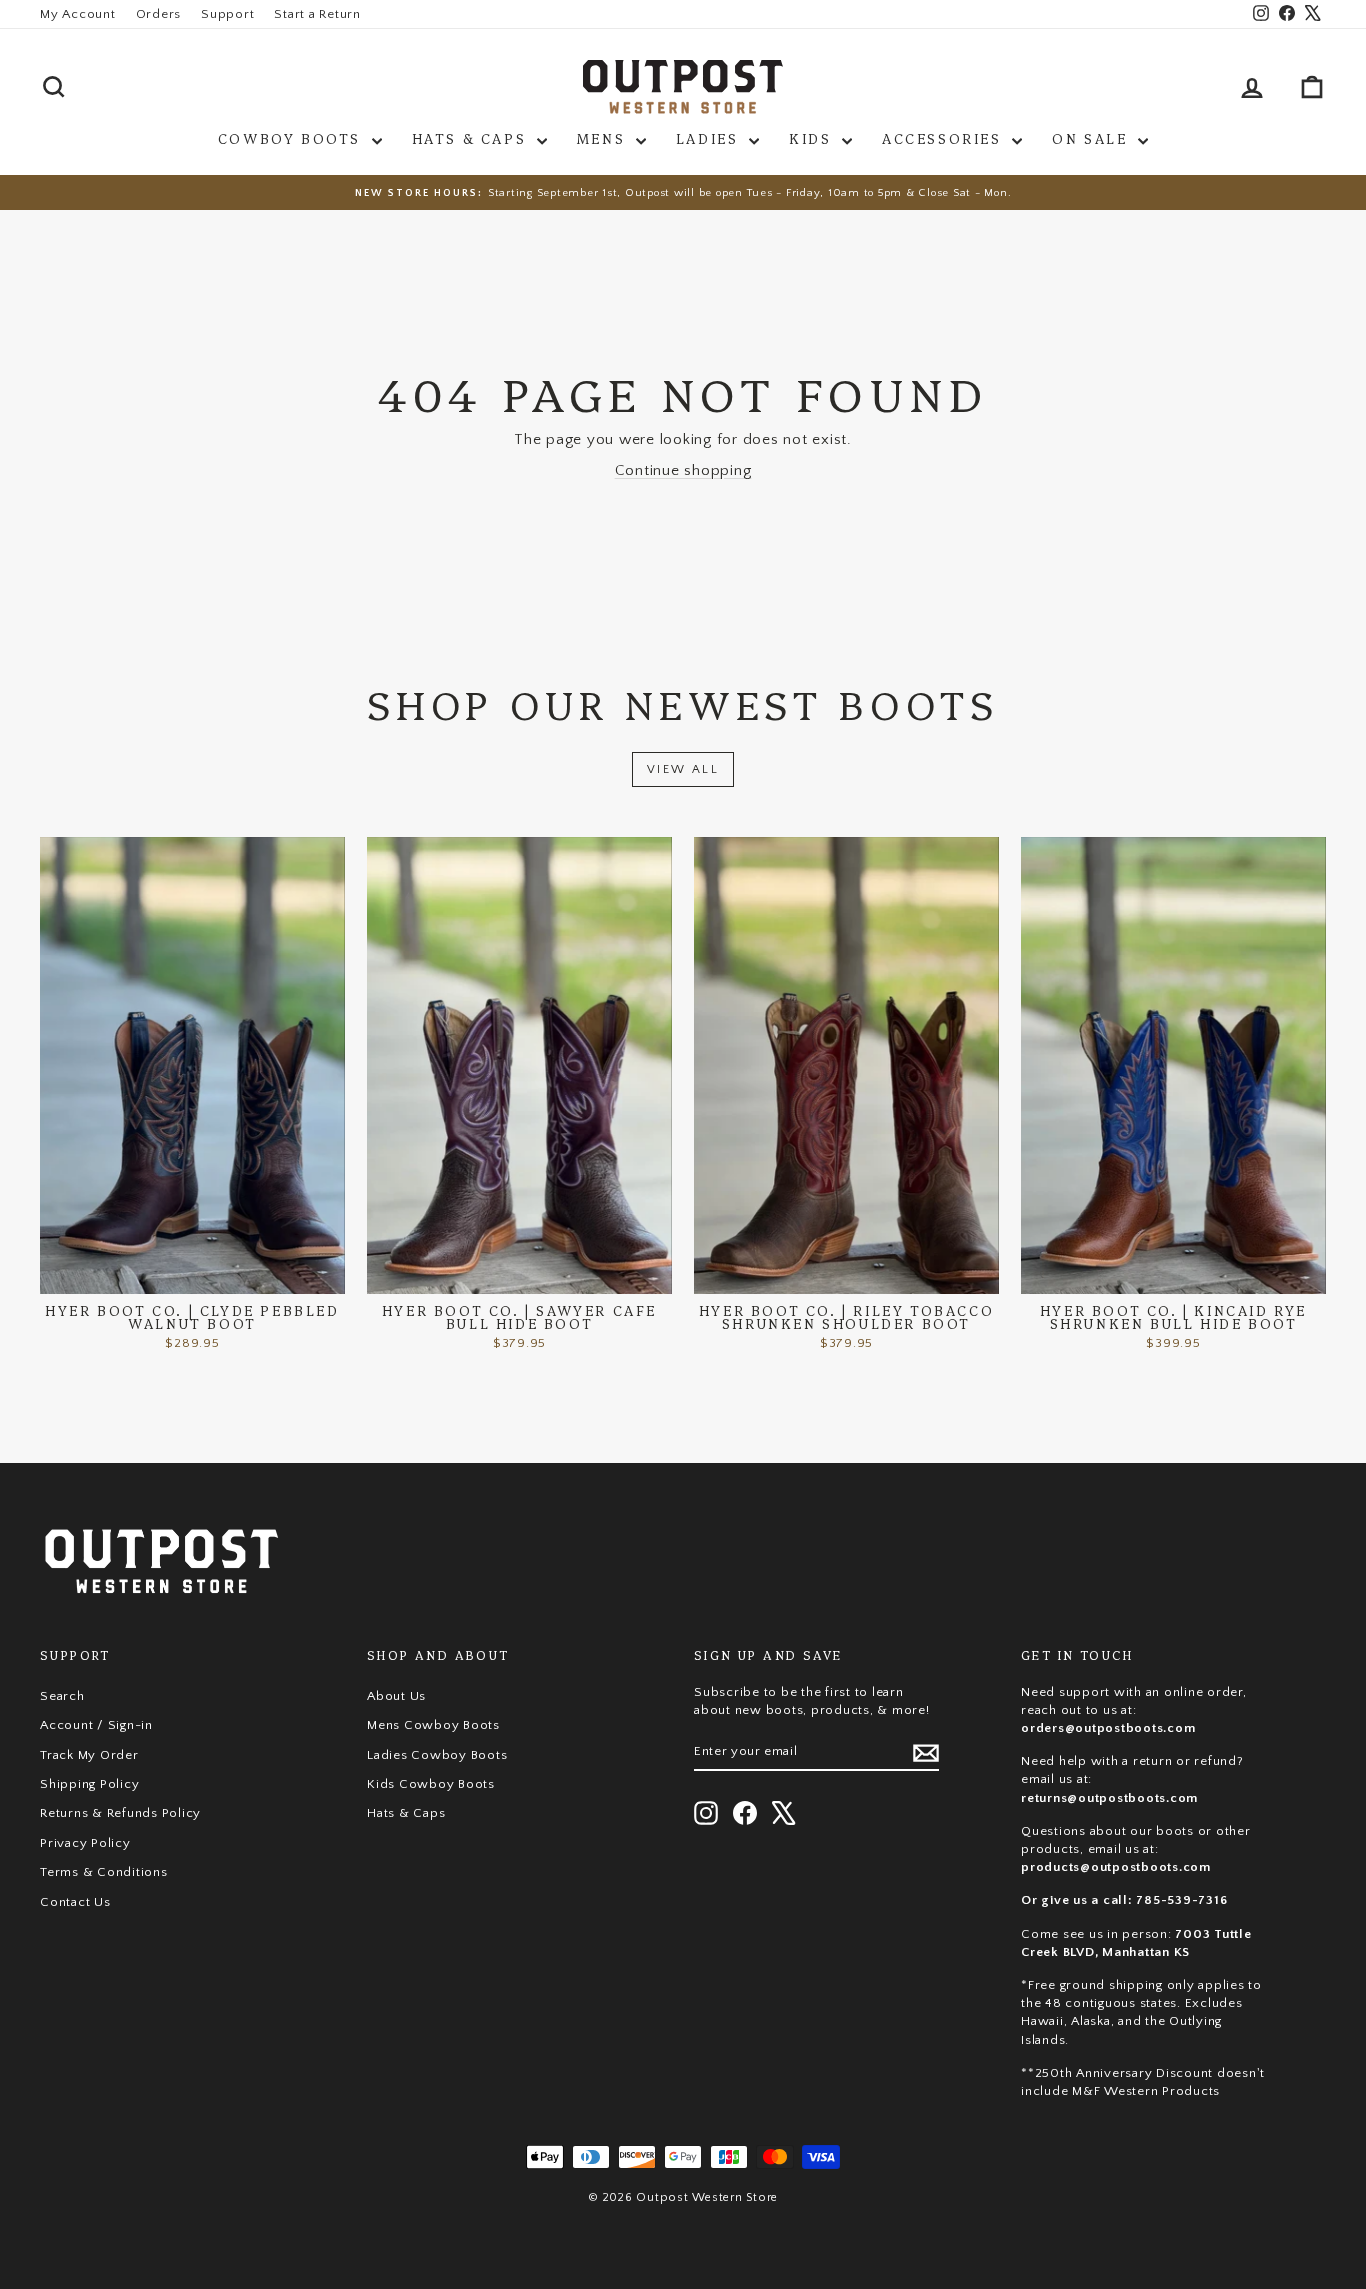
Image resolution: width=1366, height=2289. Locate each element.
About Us (396, 1696)
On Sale (1092, 138)
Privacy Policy (85, 1843)
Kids (813, 138)
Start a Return (317, 14)
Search (62, 1696)
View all (683, 769)
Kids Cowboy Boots (431, 1784)
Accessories (944, 138)
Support (227, 14)
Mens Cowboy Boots (433, 1725)
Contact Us (75, 1902)
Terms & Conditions (104, 1872)
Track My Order (89, 1755)
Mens (604, 138)
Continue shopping (683, 470)
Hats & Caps (472, 138)
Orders (159, 14)
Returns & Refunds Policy (120, 1813)
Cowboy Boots (292, 138)
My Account (78, 14)
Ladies (710, 138)
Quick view (192, 1274)
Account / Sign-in (96, 1725)
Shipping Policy (89, 1784)
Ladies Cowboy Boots (437, 1755)
